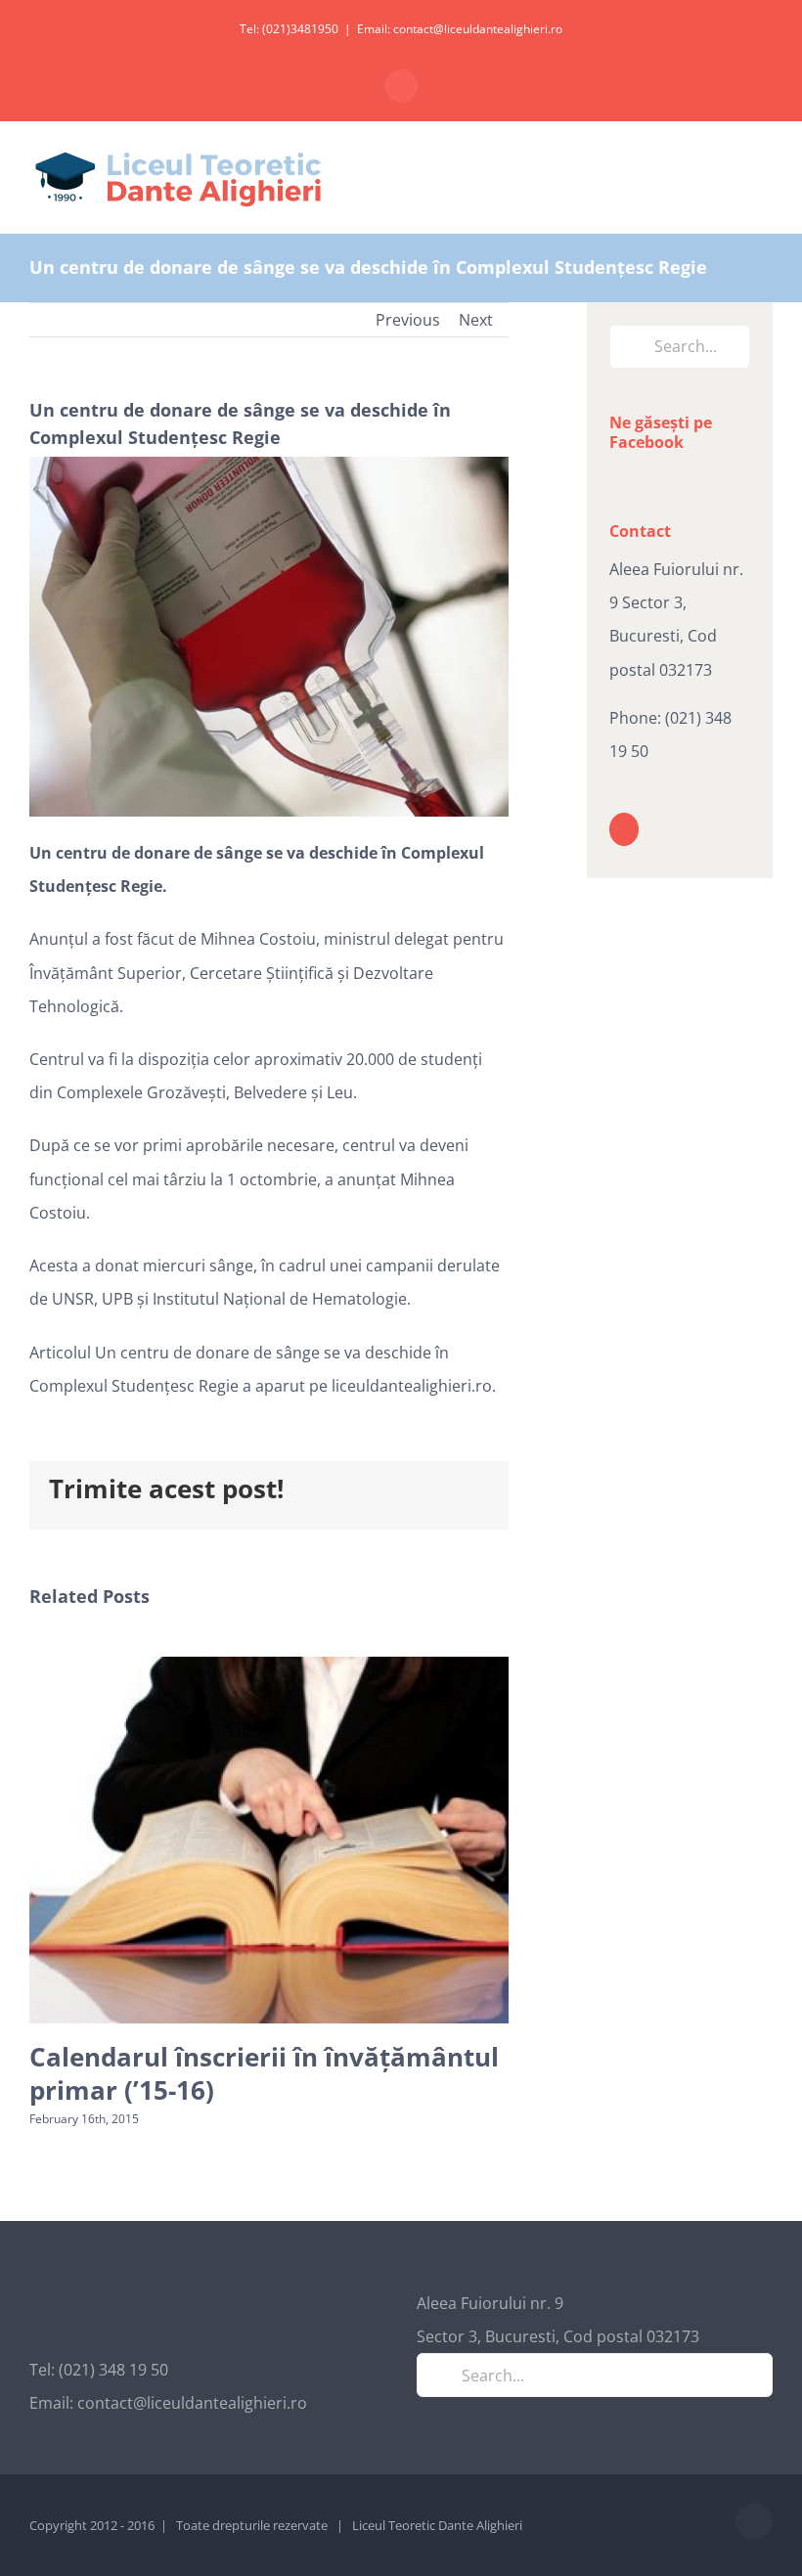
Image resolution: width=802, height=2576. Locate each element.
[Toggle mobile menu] (765, 176)
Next (476, 320)
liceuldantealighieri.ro (412, 1386)
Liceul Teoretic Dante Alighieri (437, 2525)
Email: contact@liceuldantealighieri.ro (460, 29)
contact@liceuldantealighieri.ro (192, 2403)
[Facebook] (624, 829)
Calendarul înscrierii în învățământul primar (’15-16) (264, 2073)
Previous (408, 320)
